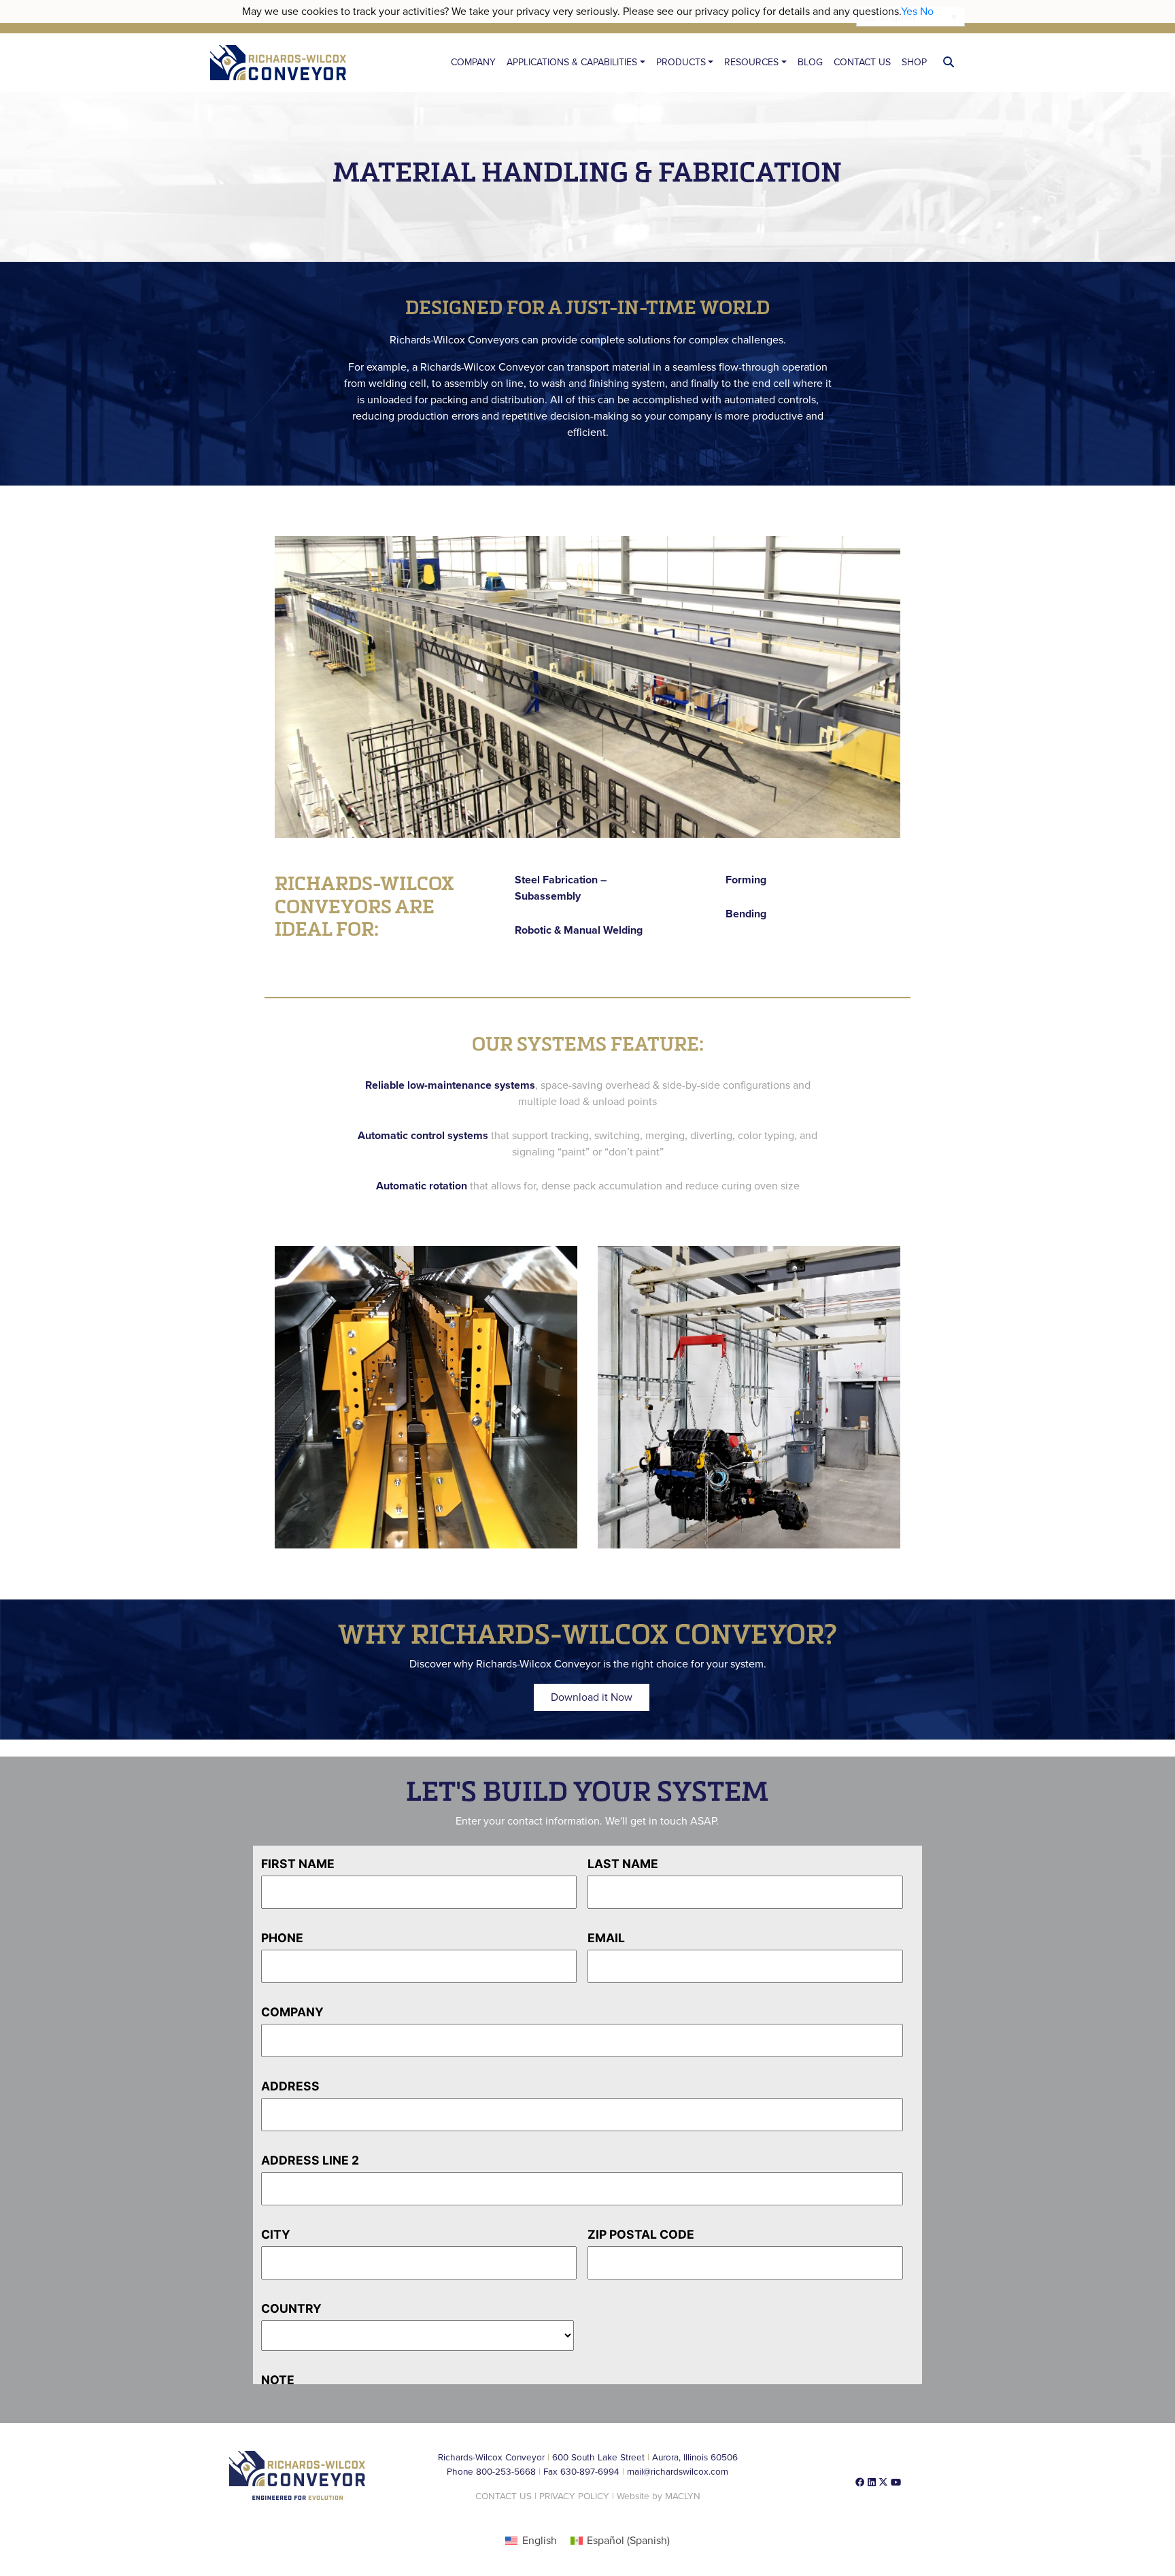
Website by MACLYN (659, 2496)
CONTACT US (504, 2496)
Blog (810, 62)
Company (473, 62)
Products (681, 62)
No (927, 12)
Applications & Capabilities (572, 62)
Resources (751, 62)
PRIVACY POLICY (574, 2496)
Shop (914, 62)
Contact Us (862, 62)
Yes (909, 12)
